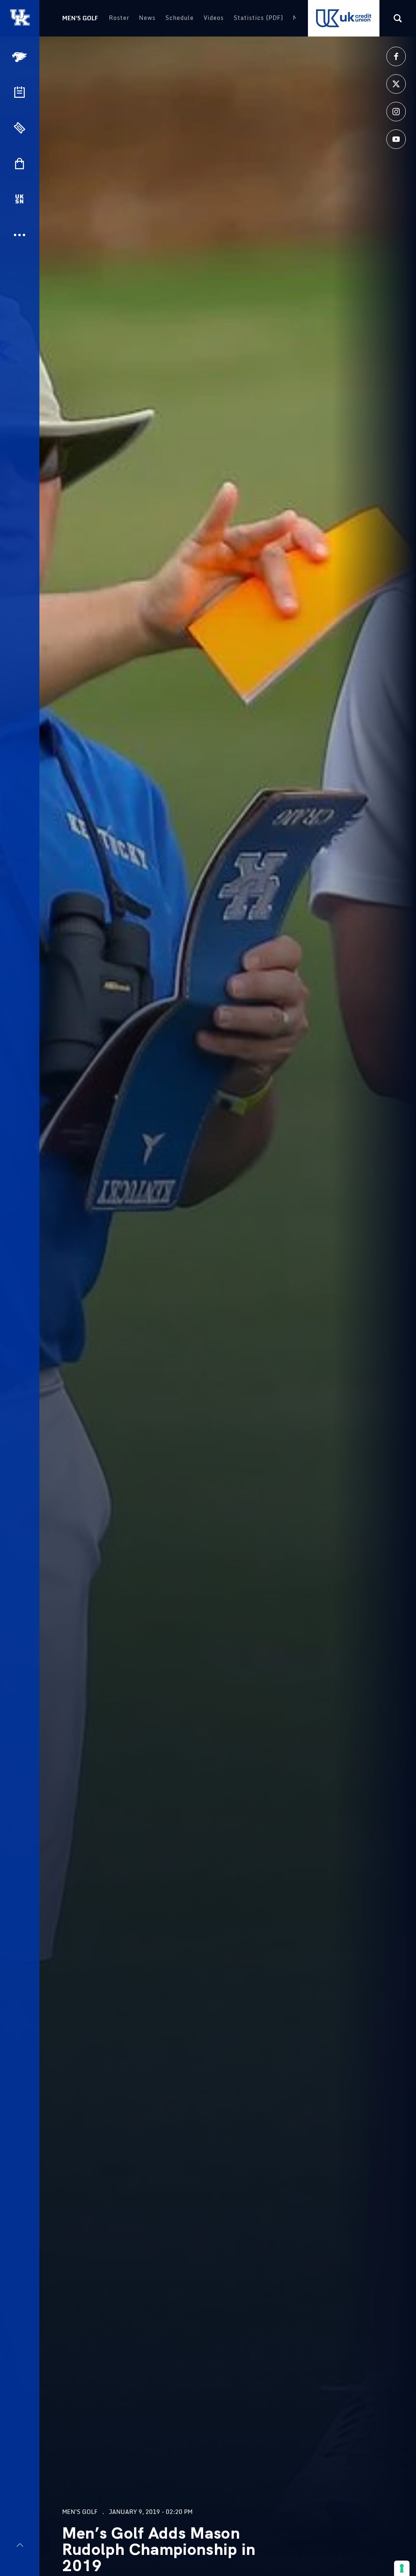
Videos (214, 18)
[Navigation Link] (20, 57)
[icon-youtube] (396, 139)
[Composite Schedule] (19, 92)
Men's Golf (80, 18)
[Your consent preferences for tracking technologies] (402, 2568)
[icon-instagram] (396, 112)
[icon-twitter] (396, 84)
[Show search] (398, 18)
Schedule (180, 18)
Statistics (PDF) (258, 18)
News (147, 18)
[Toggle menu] (20, 2545)
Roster (119, 18)
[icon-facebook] (396, 56)
